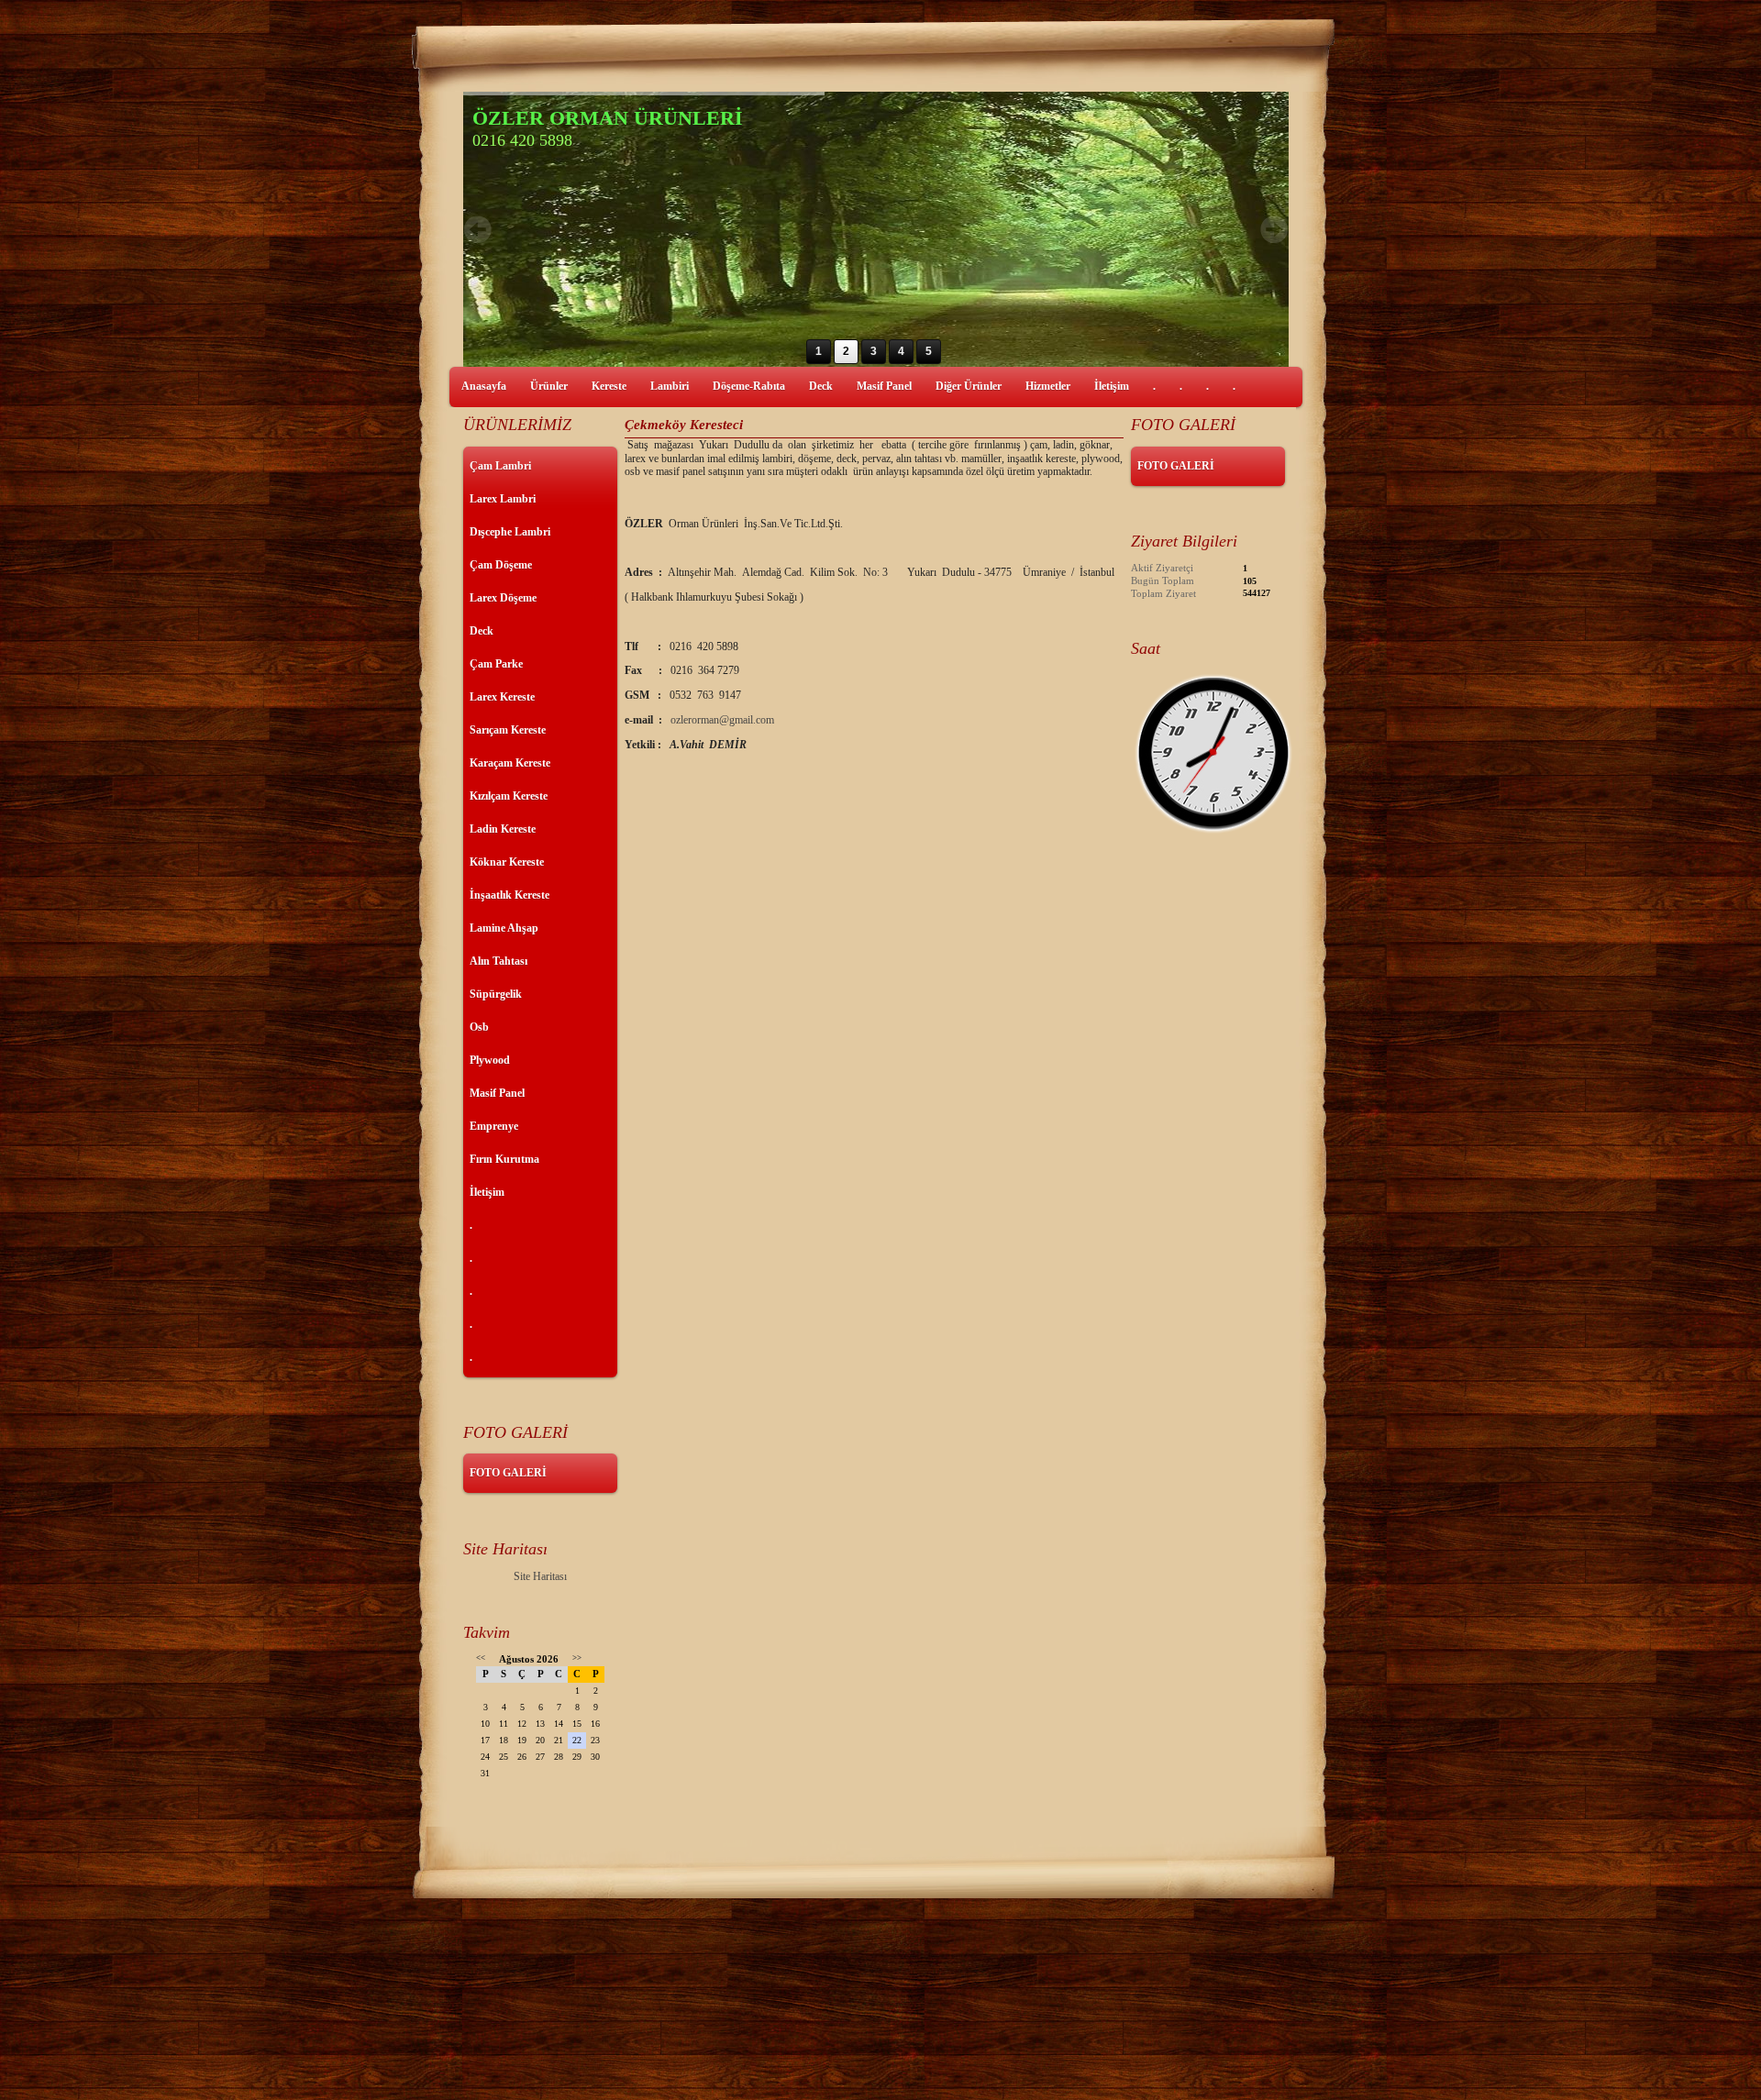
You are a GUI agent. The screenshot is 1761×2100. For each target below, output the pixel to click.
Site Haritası (540, 1576)
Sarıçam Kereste (508, 730)
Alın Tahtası (498, 961)
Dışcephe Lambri (510, 532)
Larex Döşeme (503, 598)
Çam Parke (496, 664)
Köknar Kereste (507, 862)
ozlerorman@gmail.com (722, 720)
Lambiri (670, 386)
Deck (821, 386)
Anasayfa (484, 386)
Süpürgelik (496, 994)
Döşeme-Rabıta (749, 386)
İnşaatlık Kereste (509, 895)
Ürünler (549, 386)
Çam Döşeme (501, 565)
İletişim (1112, 386)
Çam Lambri (500, 466)
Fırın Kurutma (504, 1159)
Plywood (490, 1060)
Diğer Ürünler (969, 386)
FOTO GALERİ (508, 1473)
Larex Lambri (503, 499)
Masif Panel (884, 386)
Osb (479, 1027)
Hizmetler (1048, 386)
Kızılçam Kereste (509, 796)
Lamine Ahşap (504, 928)
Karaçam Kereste (510, 763)
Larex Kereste (502, 697)
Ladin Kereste (503, 829)
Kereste (609, 386)
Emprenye (494, 1126)
